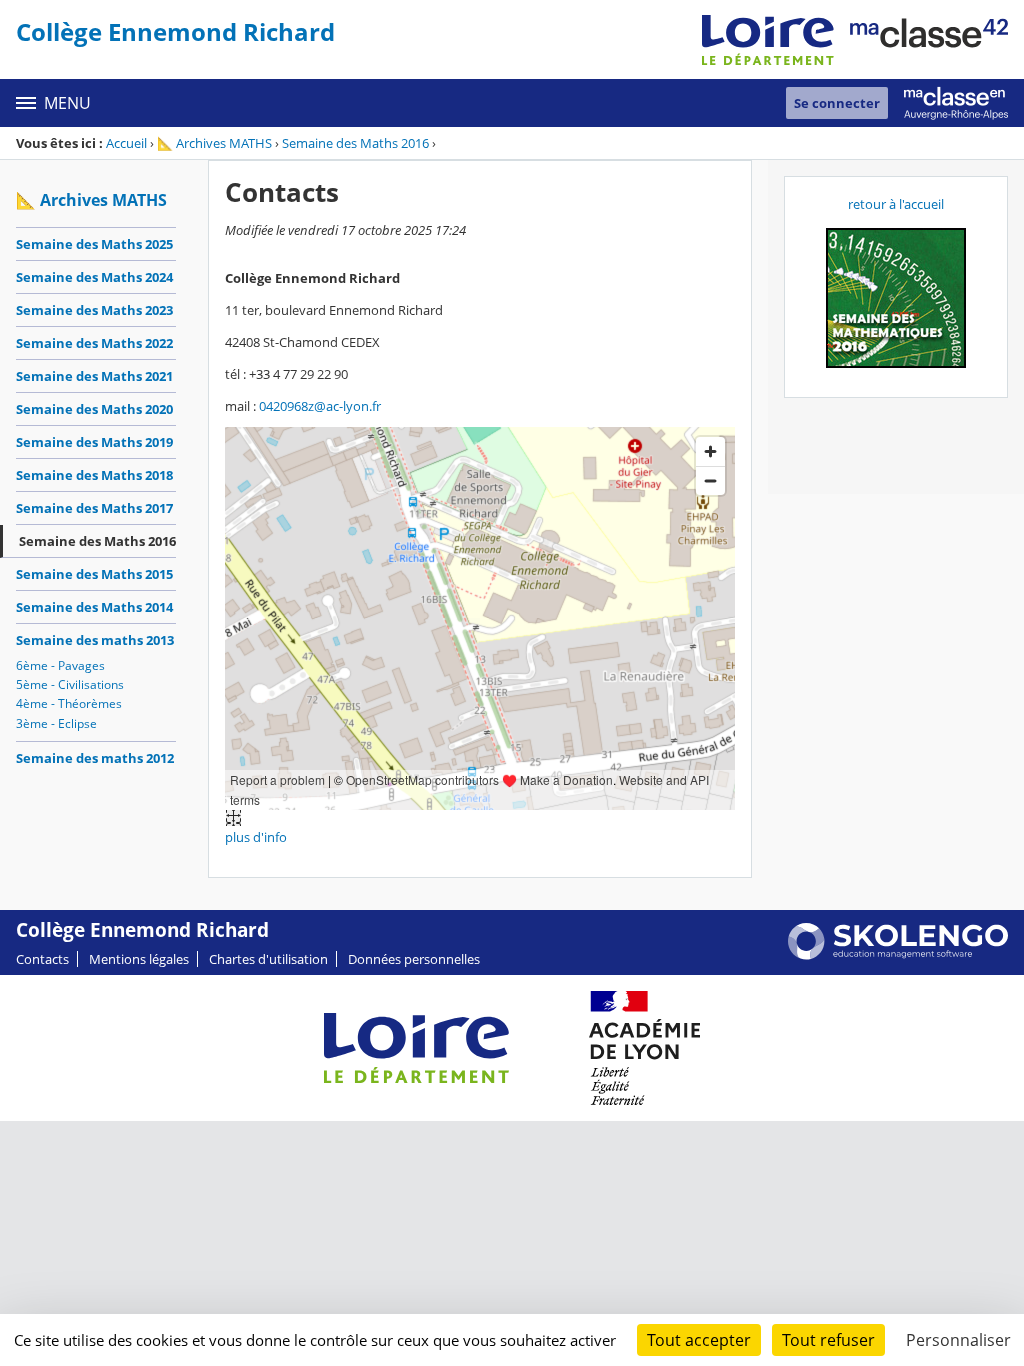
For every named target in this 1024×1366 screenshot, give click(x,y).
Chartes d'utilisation (268, 959)
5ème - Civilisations (70, 684)
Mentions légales (139, 959)
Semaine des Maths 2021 (94, 376)
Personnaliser (958, 1340)
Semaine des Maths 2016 (355, 143)
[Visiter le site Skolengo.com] (898, 955)
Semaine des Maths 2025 (94, 244)
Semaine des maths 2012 (95, 758)
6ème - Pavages (60, 665)
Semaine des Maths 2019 (94, 442)
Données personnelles (414, 959)
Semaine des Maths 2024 (94, 277)
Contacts (42, 959)
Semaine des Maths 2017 (94, 508)
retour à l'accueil (896, 204)
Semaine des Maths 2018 (94, 475)
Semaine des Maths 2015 (94, 574)
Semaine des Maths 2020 (94, 409)
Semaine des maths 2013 (95, 640)
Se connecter (837, 103)
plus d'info (256, 837)
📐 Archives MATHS (214, 143)
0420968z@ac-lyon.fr (320, 406)
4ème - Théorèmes (69, 703)
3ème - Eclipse (56, 723)
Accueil (126, 143)
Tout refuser (828, 1340)
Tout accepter (699, 1340)
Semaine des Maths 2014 (94, 607)
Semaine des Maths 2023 (94, 310)
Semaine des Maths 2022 (94, 343)
